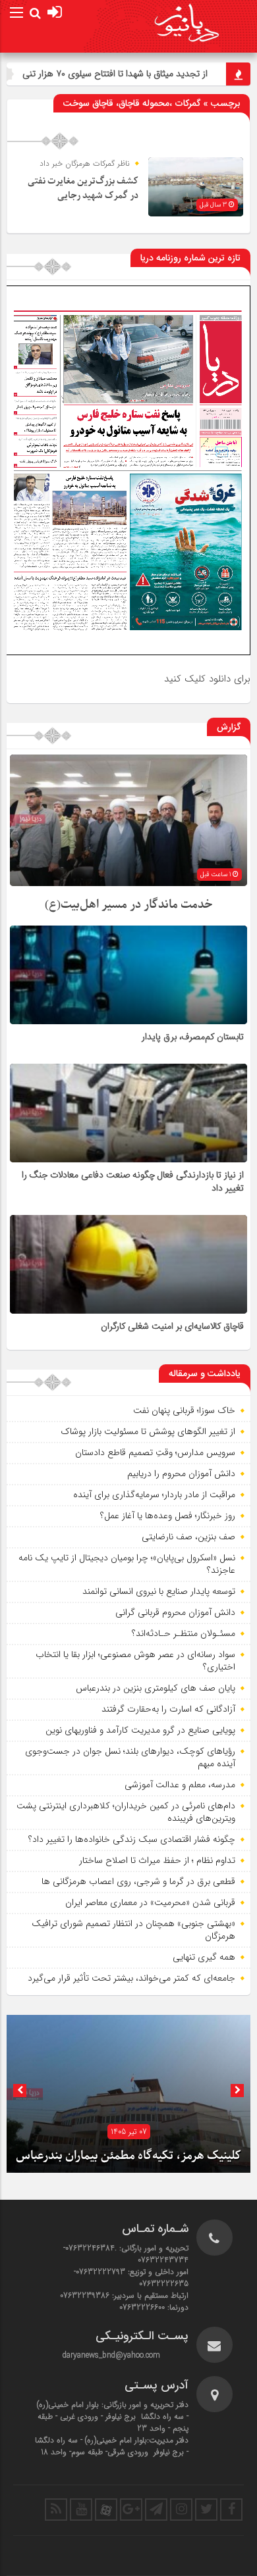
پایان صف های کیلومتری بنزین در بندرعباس (156, 1688)
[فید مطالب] (56, 2510)
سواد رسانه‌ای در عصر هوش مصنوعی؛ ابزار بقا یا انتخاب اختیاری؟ (135, 1661)
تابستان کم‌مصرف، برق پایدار (193, 1037)
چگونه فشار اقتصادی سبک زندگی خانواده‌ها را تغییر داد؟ (132, 1839)
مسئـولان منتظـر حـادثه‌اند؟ (184, 1633)
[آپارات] (106, 2510)
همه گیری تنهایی (204, 1957)
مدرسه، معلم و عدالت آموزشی (180, 1785)
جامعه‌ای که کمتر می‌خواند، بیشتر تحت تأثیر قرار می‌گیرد (131, 1978)
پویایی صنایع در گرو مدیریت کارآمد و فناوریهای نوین (140, 1730)
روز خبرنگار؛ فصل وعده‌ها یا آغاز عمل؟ (168, 1516)
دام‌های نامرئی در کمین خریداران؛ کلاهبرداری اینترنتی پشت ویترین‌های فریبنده (126, 1812)
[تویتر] (206, 2510)
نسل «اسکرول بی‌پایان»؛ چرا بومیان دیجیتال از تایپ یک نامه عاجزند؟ (127, 1564)
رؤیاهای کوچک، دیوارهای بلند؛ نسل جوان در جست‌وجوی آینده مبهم (130, 1758)
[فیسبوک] (231, 2510)
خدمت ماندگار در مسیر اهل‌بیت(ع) (129, 905)
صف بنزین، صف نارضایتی (188, 1537)
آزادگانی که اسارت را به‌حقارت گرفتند (168, 1709)
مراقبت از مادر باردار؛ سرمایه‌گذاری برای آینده (154, 1495)
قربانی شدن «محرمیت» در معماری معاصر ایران (150, 1902)
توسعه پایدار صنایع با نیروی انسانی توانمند (159, 1591)
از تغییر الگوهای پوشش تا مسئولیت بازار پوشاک (148, 1431)
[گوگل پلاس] (131, 2510)
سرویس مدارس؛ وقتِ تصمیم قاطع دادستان (155, 1452)
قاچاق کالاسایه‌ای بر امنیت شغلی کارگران (172, 1327)
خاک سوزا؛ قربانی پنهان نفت (184, 1410)
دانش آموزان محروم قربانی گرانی (175, 1612)
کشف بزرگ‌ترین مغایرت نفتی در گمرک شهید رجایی (83, 188)
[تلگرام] (156, 2510)
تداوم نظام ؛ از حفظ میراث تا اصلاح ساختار (157, 1860)
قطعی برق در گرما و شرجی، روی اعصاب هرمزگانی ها (138, 1881)
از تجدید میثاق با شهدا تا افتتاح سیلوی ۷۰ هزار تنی (156, 74)
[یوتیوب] (81, 2510)
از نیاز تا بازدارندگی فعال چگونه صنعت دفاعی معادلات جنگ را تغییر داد (133, 1182)
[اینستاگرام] (181, 2510)
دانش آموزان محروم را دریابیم (181, 1474)
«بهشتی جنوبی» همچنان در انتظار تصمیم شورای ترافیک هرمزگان (133, 1930)
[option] (128, 2094)
